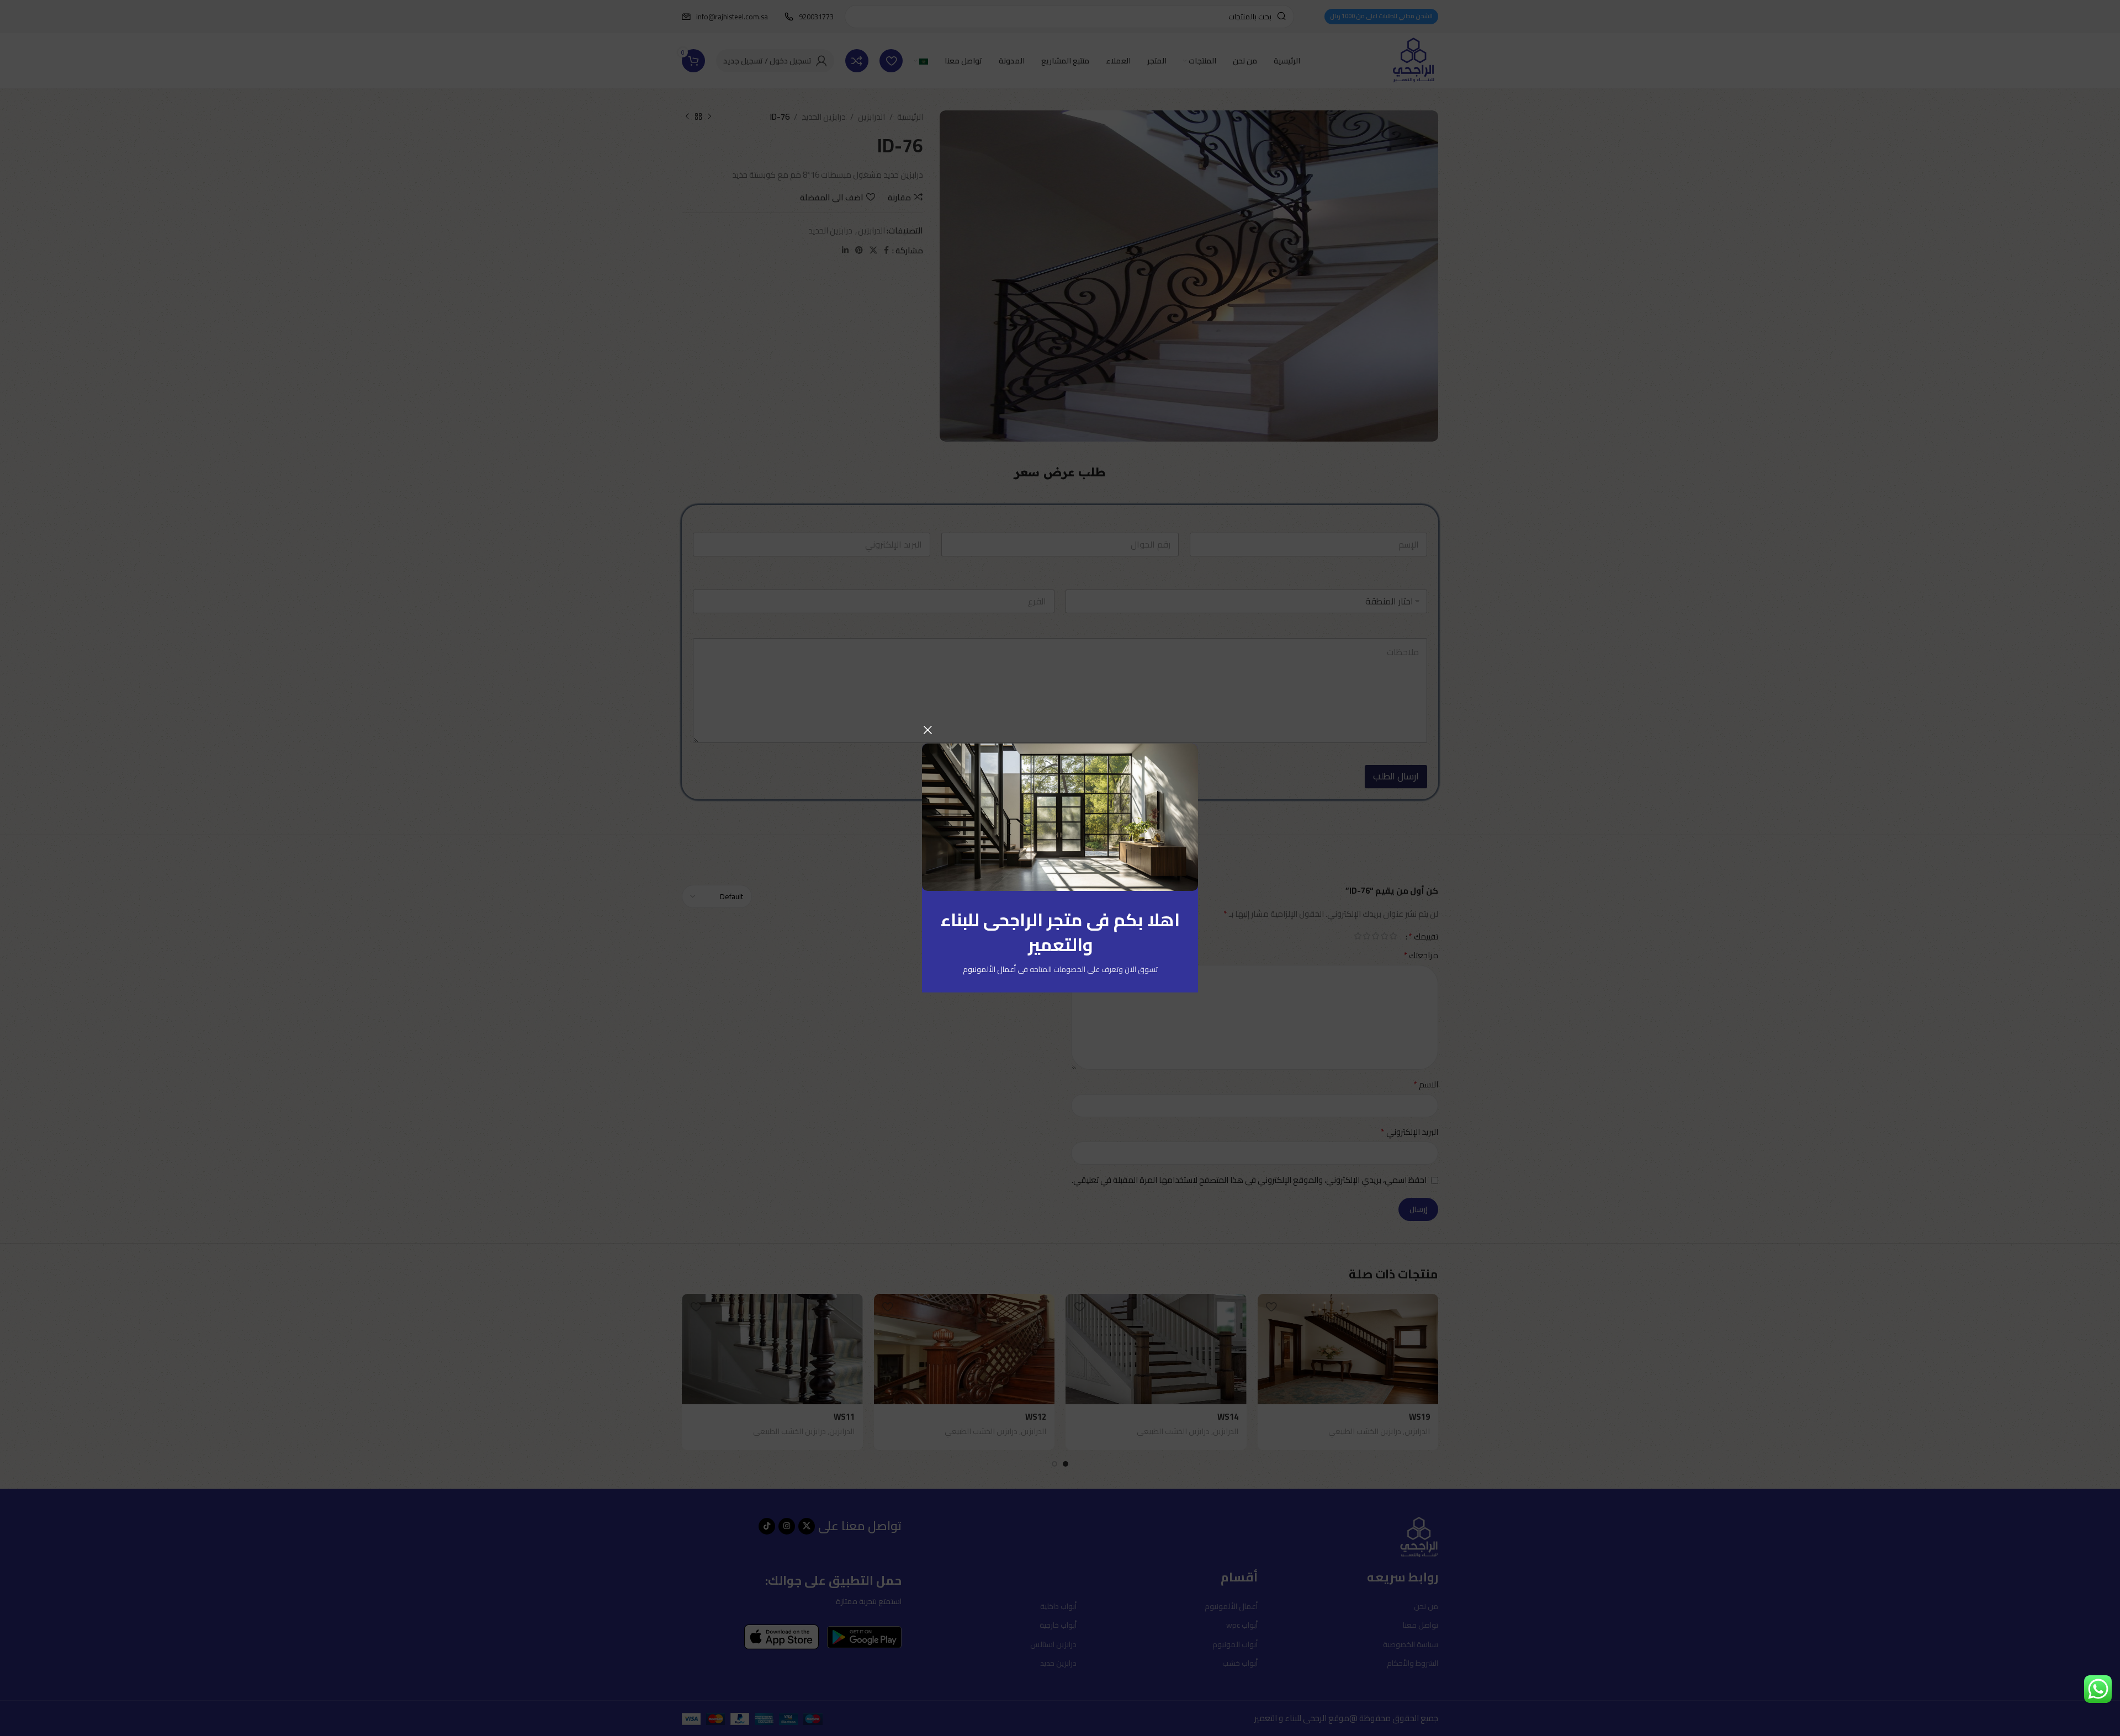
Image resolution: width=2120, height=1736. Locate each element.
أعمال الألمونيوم (989, 969)
